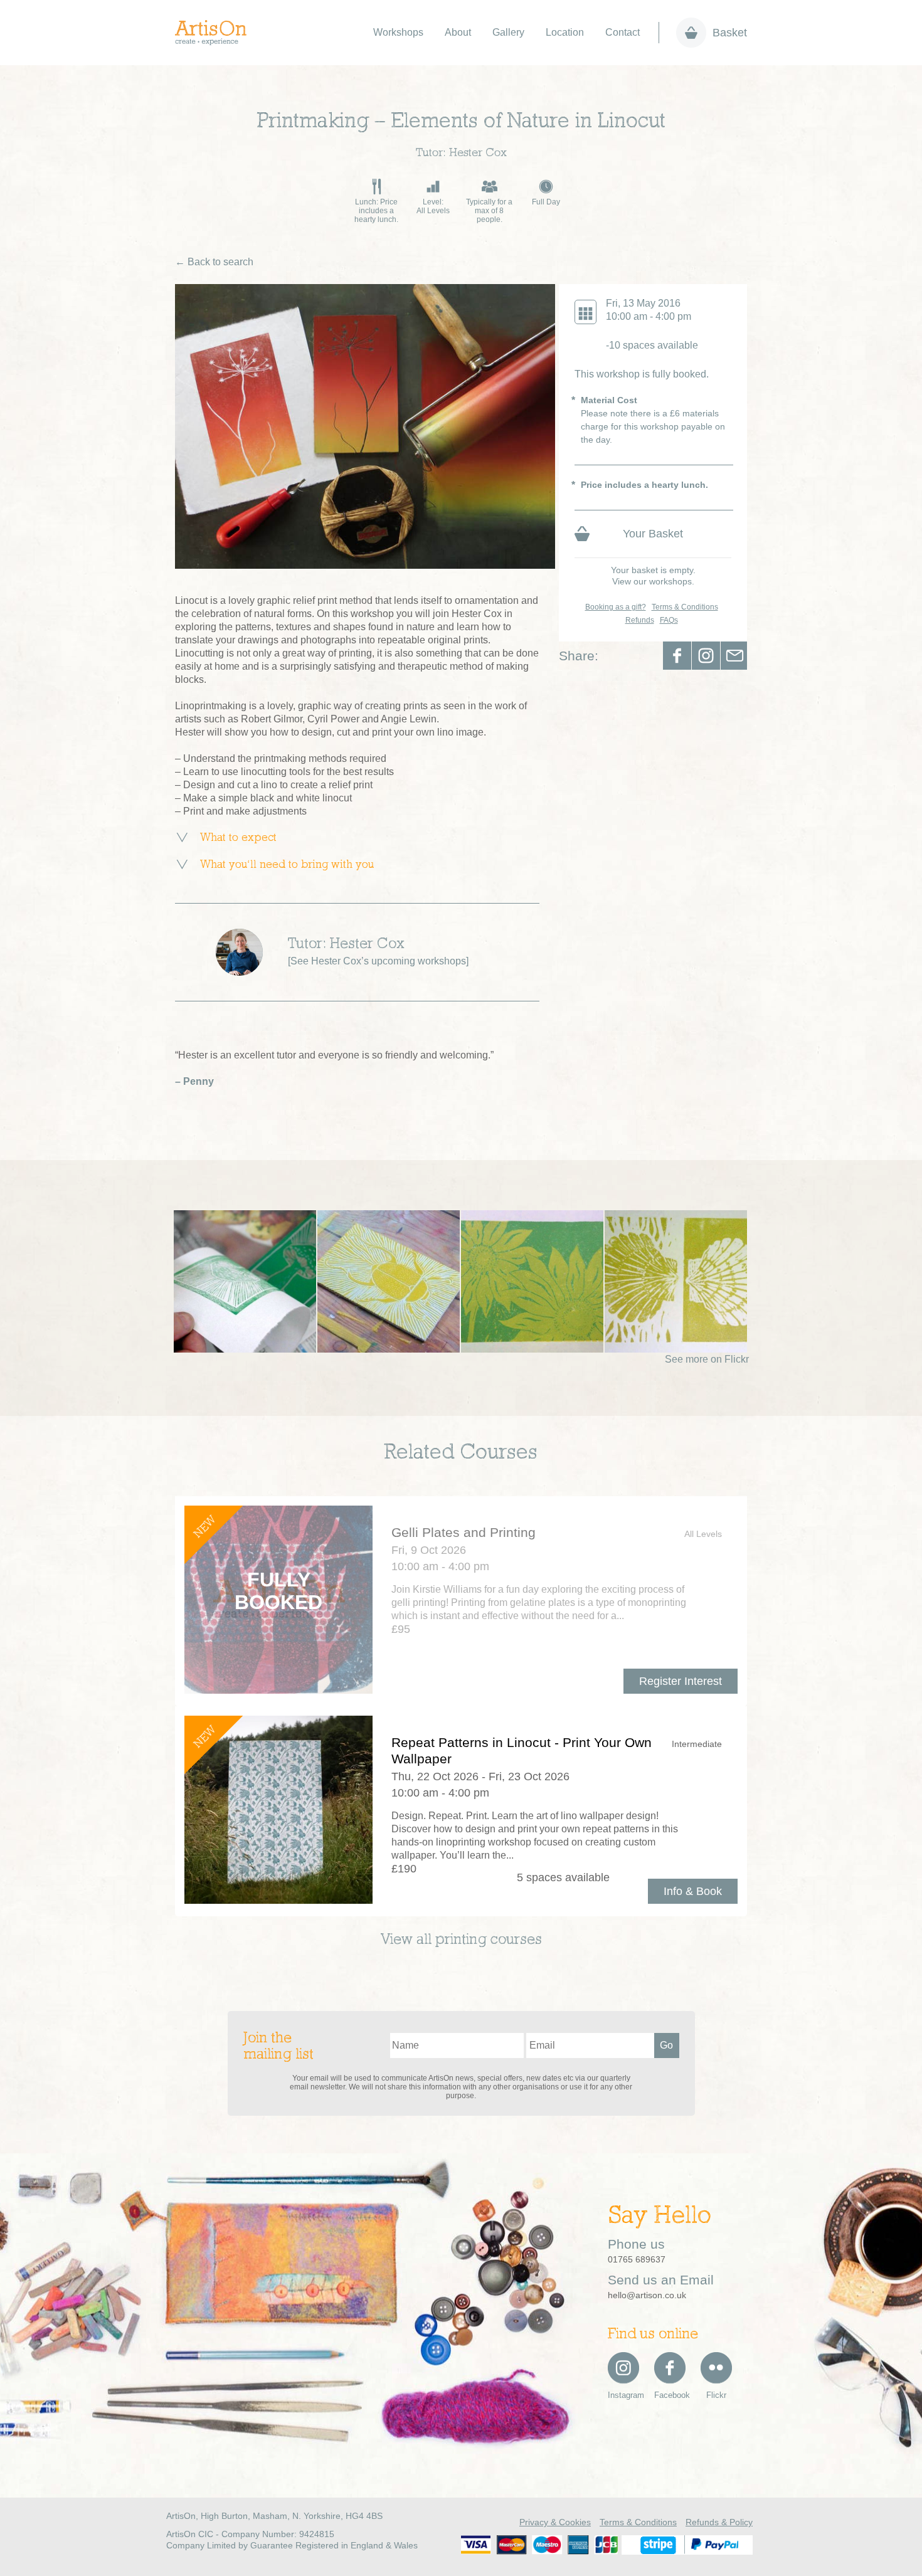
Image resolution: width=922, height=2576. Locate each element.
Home (217, 33)
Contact (623, 32)
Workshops (398, 32)
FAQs (669, 620)
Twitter (706, 656)
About (458, 32)
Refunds (640, 620)
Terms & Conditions (685, 607)
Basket (730, 33)
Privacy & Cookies (555, 2522)
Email (735, 656)
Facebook (677, 656)
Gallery (508, 32)
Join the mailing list (278, 2047)
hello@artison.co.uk (647, 2295)
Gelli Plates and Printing (464, 1532)
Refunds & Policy (719, 2522)
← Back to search (214, 262)
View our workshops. (653, 581)
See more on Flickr (707, 1359)
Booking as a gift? (616, 607)
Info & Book (693, 1891)
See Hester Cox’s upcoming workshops (378, 961)
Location (565, 32)
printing (461, 1940)
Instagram (623, 2395)
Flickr (716, 2395)
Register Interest (681, 1681)
